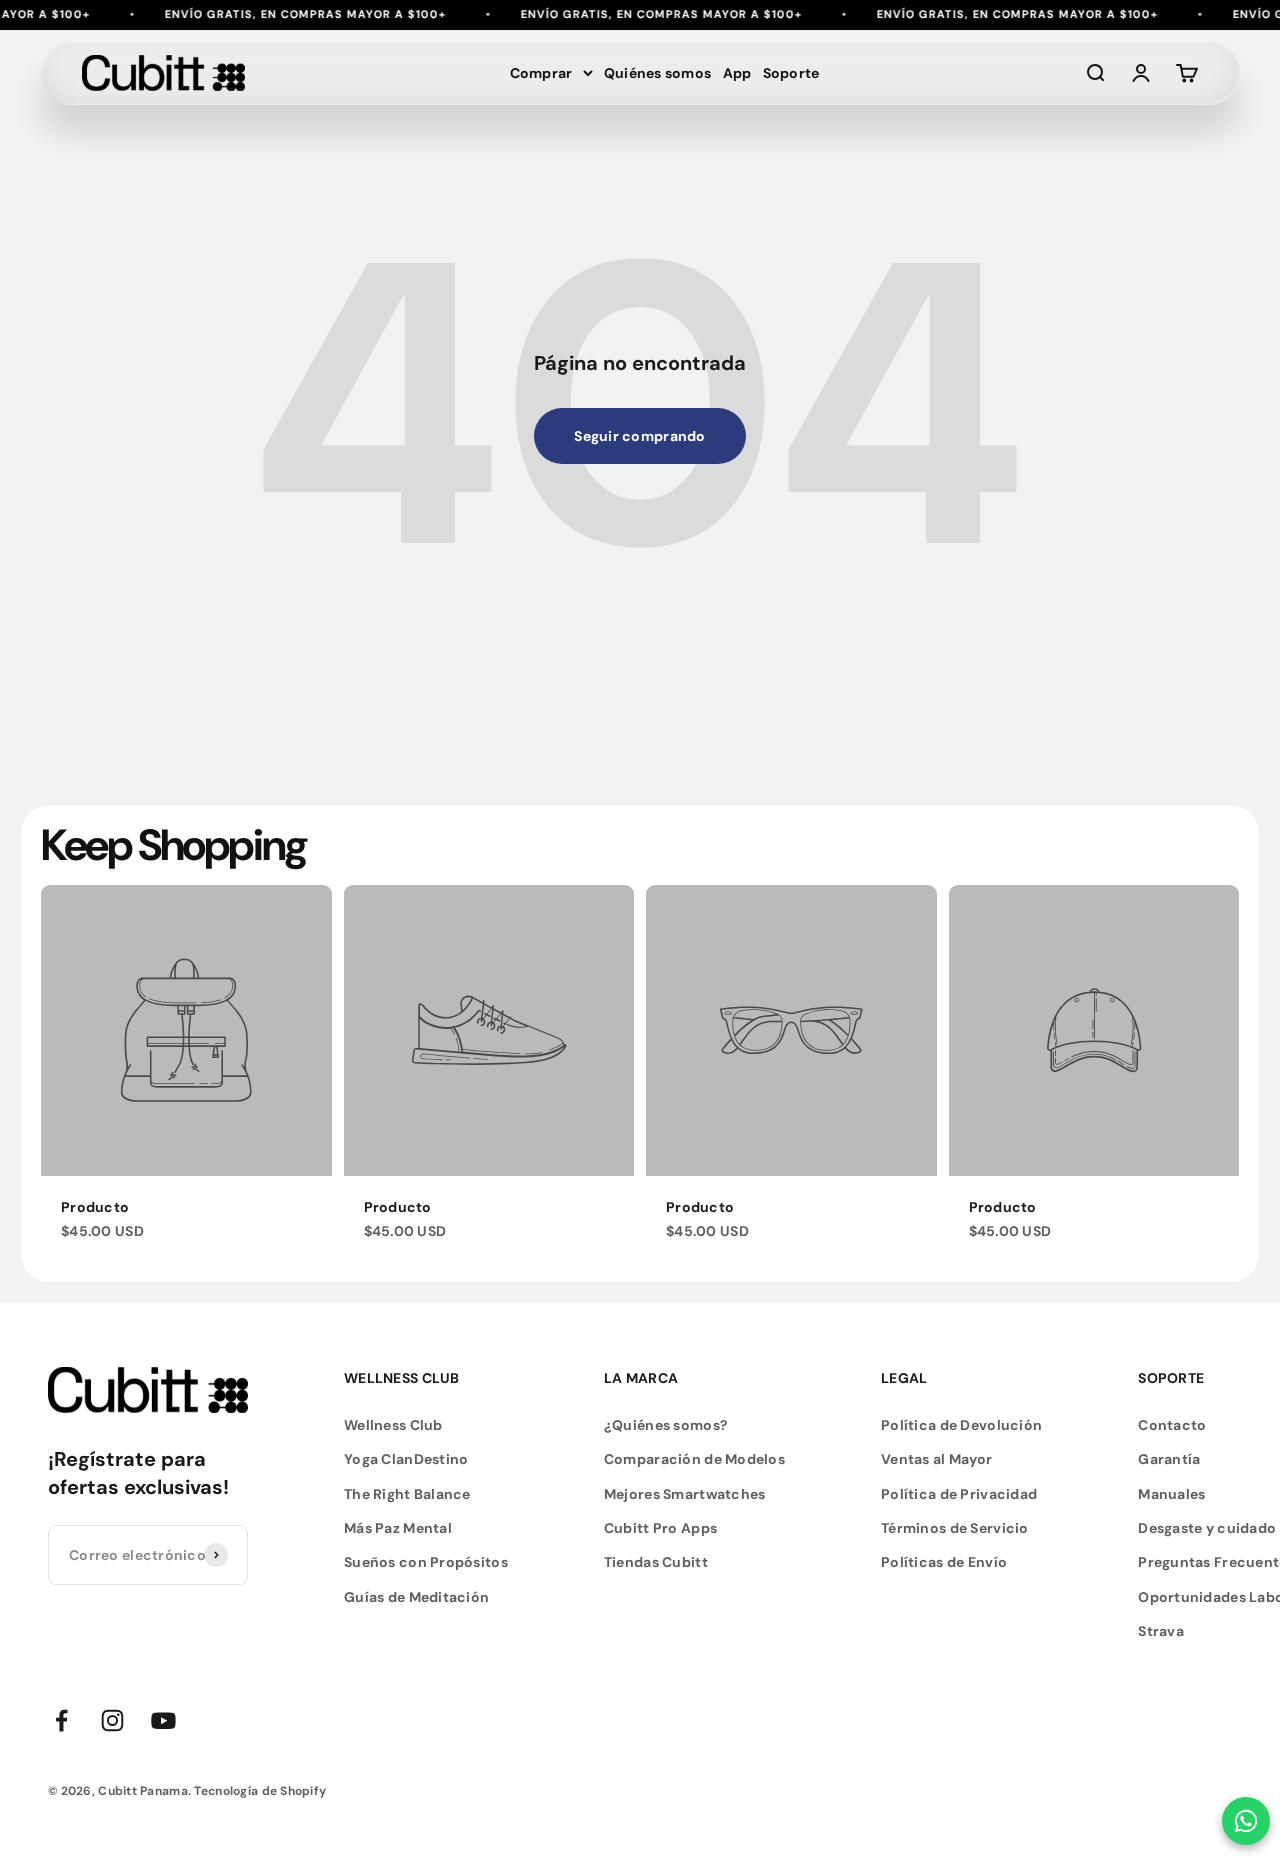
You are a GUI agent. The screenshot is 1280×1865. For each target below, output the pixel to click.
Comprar (541, 73)
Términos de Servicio (955, 1528)
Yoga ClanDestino (406, 1459)
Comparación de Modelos (694, 1459)
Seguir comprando (639, 436)
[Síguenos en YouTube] (163, 1720)
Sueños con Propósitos (426, 1562)
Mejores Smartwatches (685, 1494)
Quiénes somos (658, 73)
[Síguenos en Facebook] (61, 1720)
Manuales (1171, 1494)
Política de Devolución (961, 1425)
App (737, 73)
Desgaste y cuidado (1207, 1528)
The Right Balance (407, 1494)
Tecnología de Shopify (260, 1791)
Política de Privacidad (959, 1494)
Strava (1161, 1631)
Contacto (1172, 1425)
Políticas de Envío (944, 1562)
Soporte (791, 73)
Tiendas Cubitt (656, 1562)
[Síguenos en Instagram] (112, 1720)
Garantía (1169, 1459)
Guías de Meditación (416, 1597)
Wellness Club (393, 1425)
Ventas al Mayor (936, 1459)
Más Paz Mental (398, 1528)
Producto (95, 1207)
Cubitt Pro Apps (660, 1528)
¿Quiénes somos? (666, 1425)
